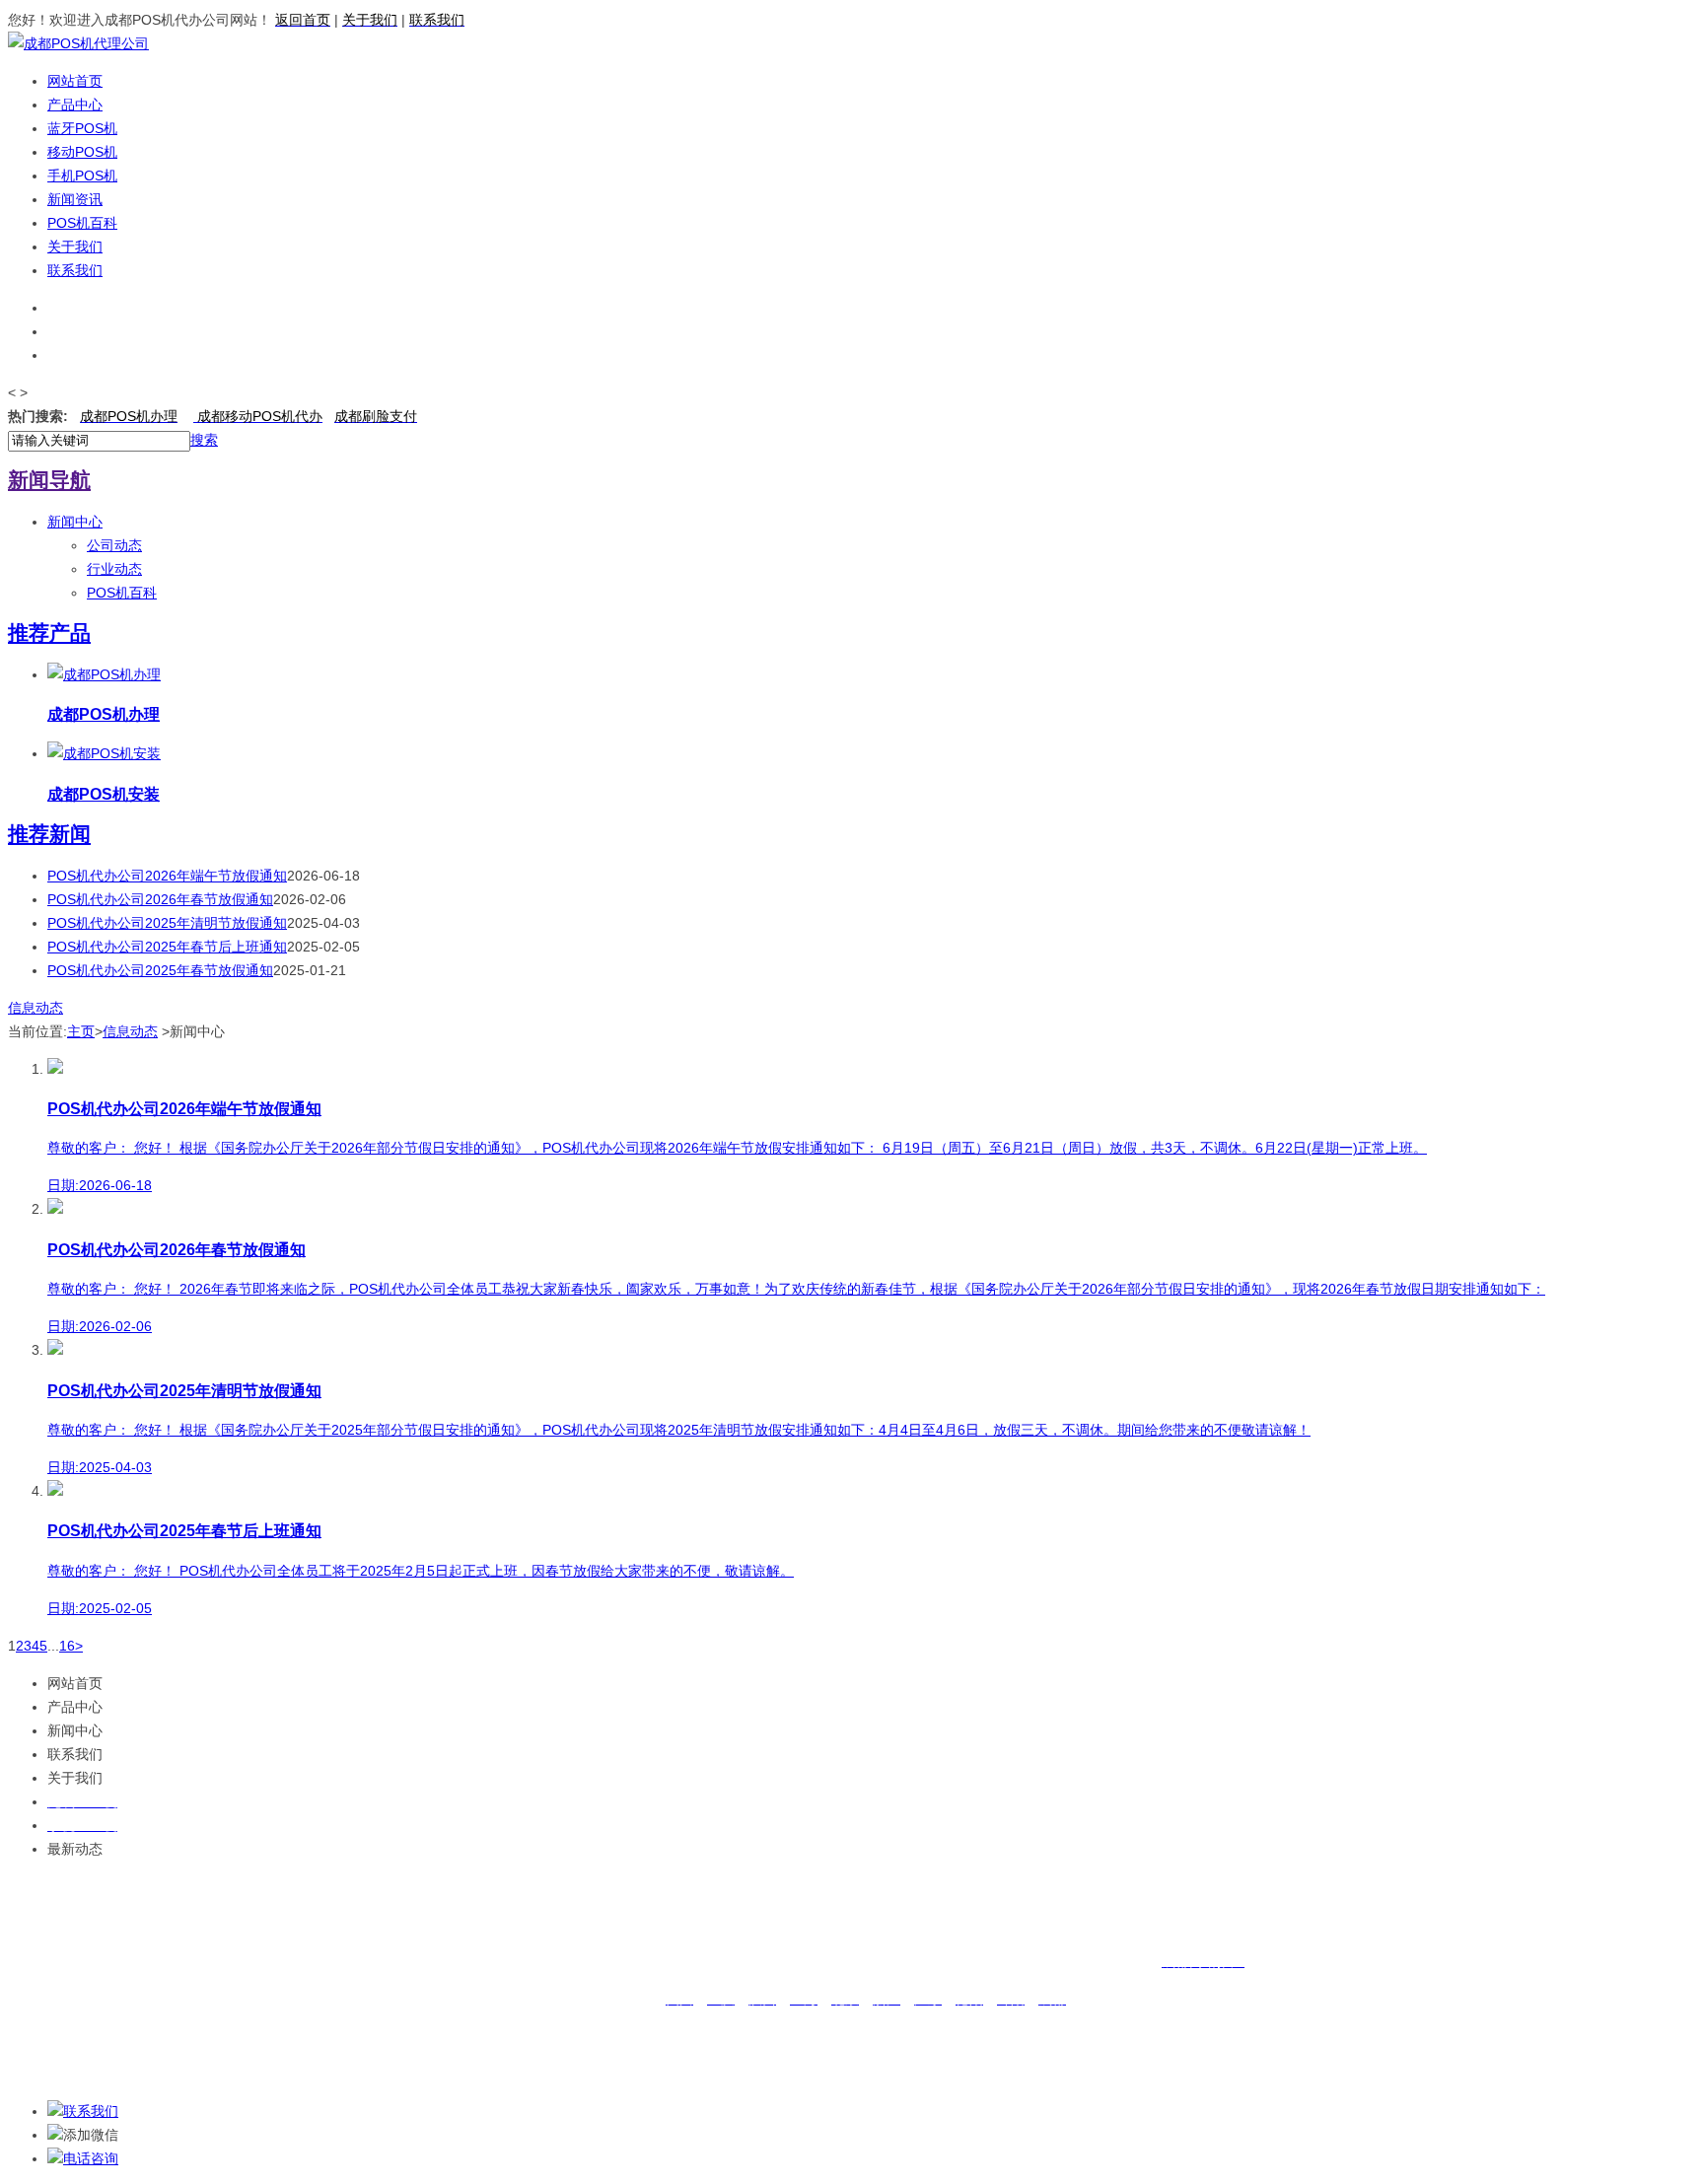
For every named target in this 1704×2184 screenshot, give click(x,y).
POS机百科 (82, 223)
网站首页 (75, 81)
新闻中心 (75, 522)
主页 (81, 1031)
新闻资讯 (75, 199)
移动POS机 (82, 152)
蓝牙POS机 (82, 128)
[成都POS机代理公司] (78, 43)
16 (67, 1646)
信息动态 (35, 1008)
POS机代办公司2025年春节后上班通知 (167, 947)
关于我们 (75, 247)
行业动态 (114, 569)
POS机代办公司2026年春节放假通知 (160, 899)
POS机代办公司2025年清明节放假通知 (167, 923)
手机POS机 (82, 176)
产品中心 (75, 105)
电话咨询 (91, 2158)
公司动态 (114, 545)
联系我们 (75, 270)
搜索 (204, 440)
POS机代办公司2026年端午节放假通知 (167, 876)
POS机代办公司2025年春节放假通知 (160, 970)
